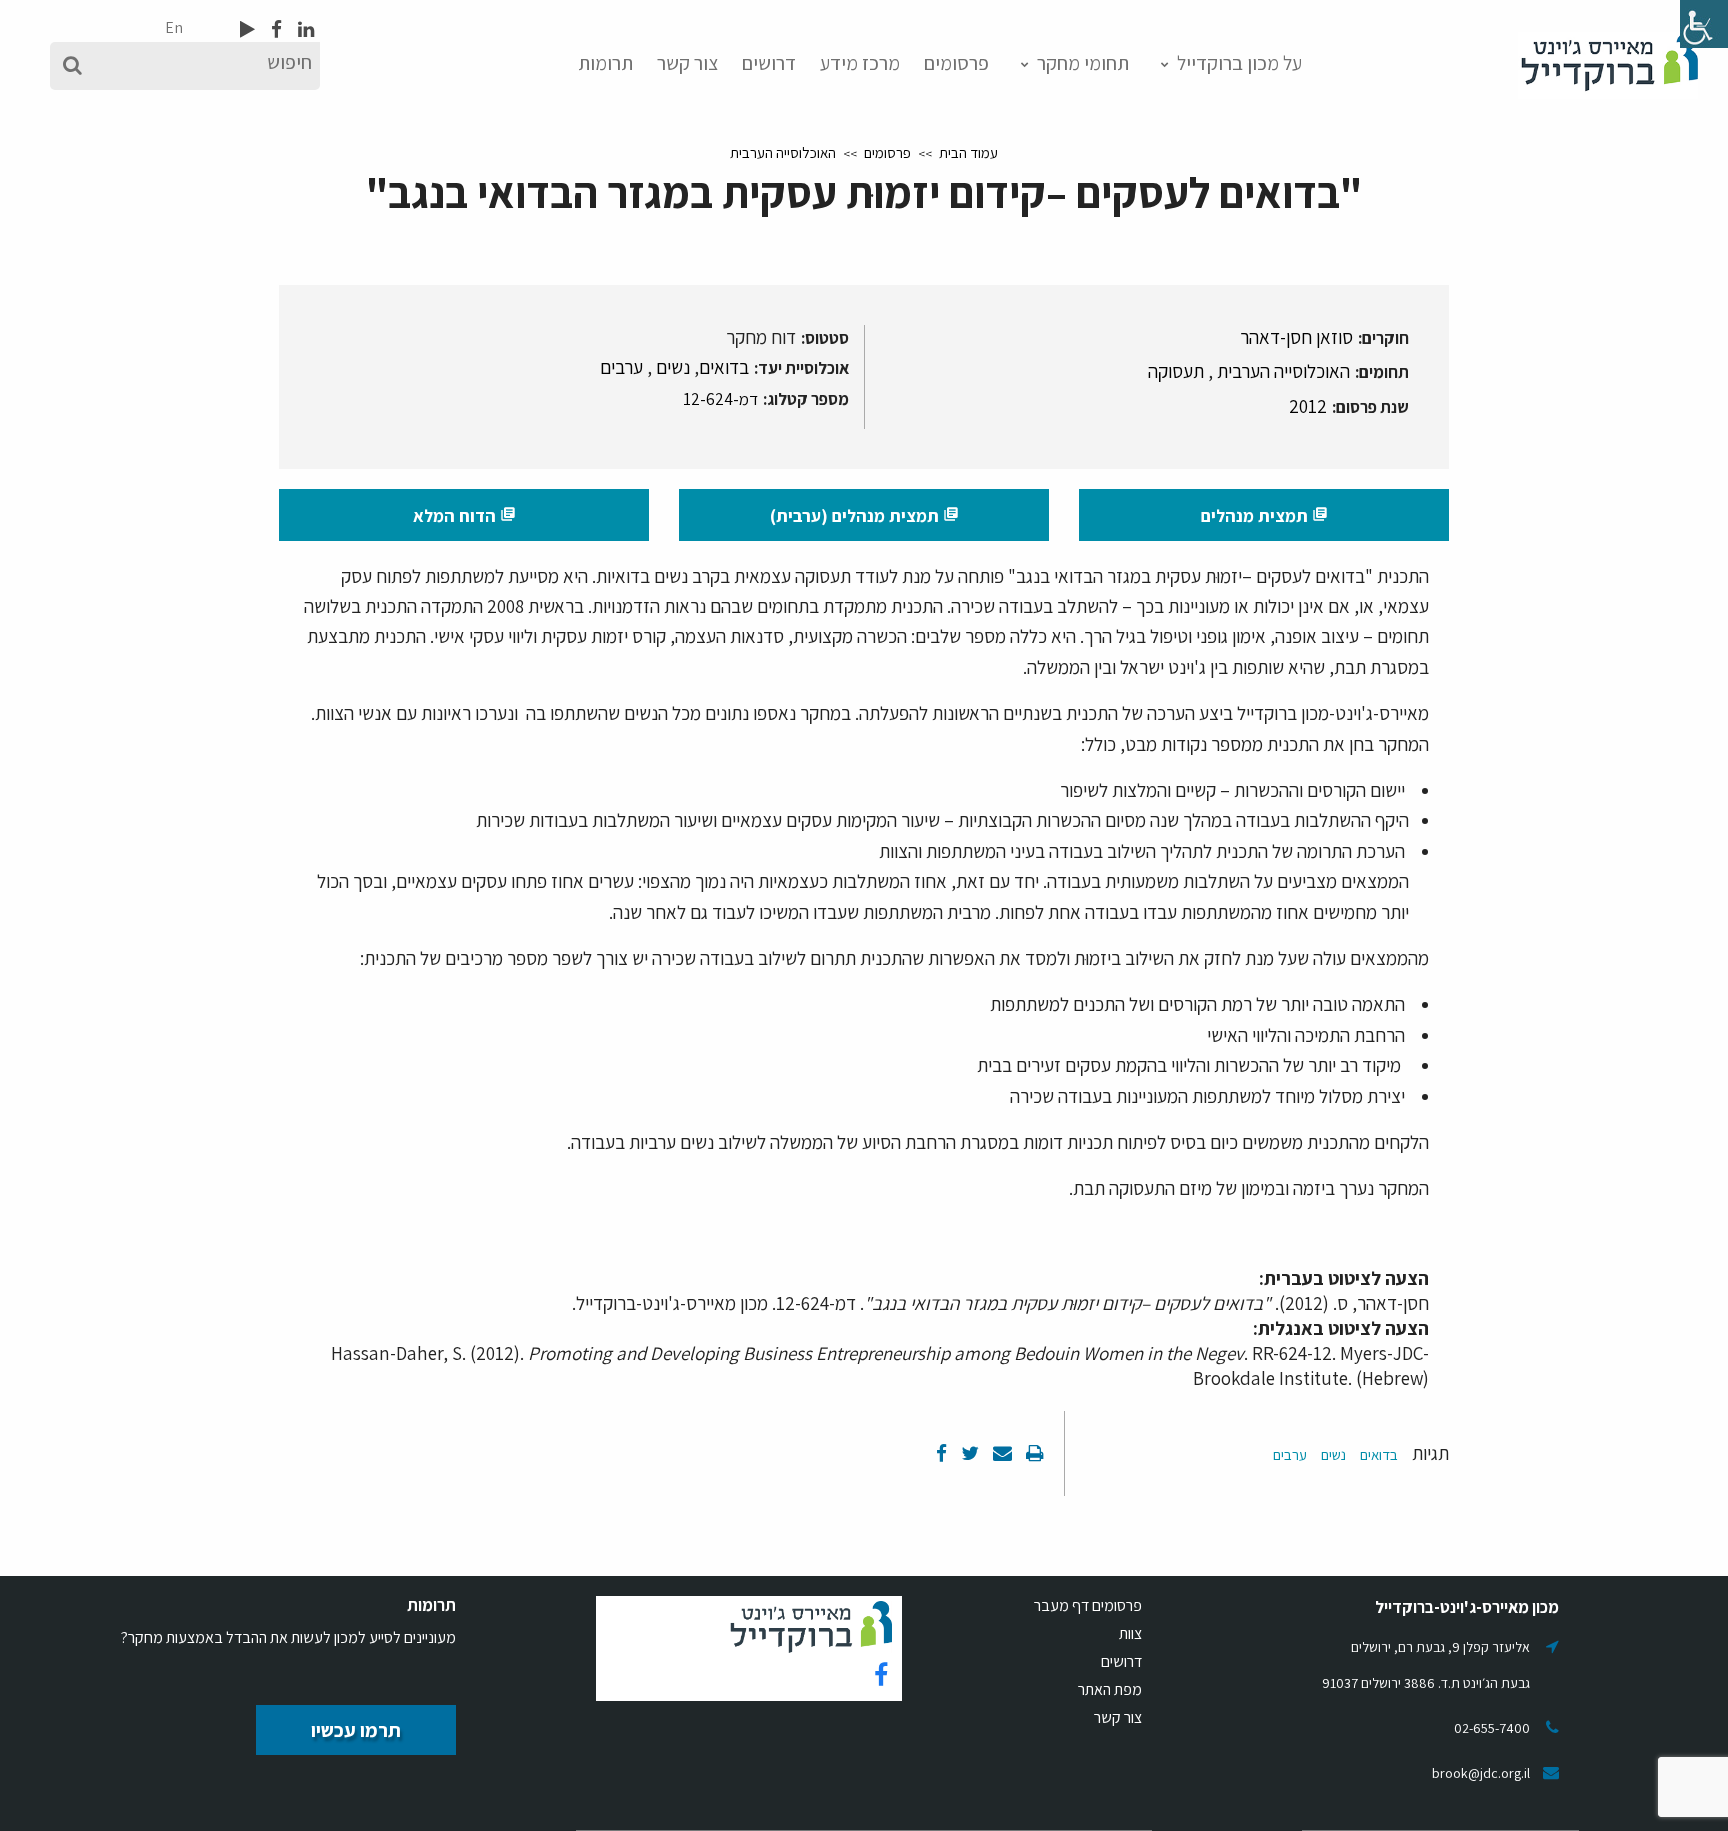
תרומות (605, 63)
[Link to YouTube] (247, 29)
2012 (1308, 406)
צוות (1130, 1633)
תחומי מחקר (1083, 63)
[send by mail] (1000, 1453)
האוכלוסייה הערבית (783, 152)
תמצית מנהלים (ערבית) (864, 515)
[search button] (72, 66)
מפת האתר (1110, 1689)
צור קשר (687, 63)
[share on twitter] (968, 1453)
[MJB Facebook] (274, 29)
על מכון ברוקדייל (1239, 63)
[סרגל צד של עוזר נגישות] (1704, 24)
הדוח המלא (464, 515)
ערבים (621, 367)
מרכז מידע (860, 63)
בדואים (724, 367)
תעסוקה (1176, 371)
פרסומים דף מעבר (1088, 1605)
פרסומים (956, 63)
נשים (673, 367)
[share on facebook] (941, 1453)
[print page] (1033, 1453)
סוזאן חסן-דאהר (1296, 337)
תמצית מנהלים (1264, 515)
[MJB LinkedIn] (304, 29)
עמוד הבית (968, 152)
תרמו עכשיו (356, 1730)
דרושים (769, 63)
